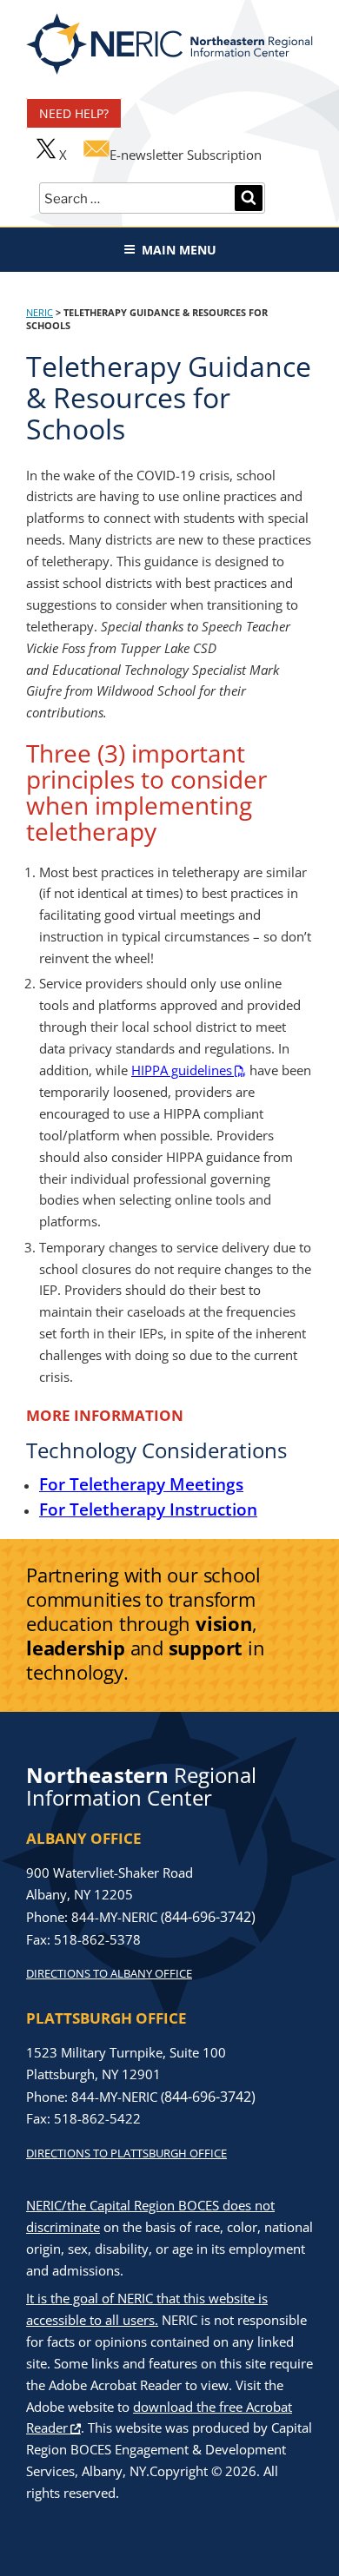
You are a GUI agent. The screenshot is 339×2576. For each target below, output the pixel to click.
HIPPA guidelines (182, 1070)
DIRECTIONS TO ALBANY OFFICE (109, 1973)
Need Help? (74, 113)
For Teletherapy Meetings (141, 1484)
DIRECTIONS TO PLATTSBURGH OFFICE (126, 2153)
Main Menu (179, 250)
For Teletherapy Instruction (148, 1509)
